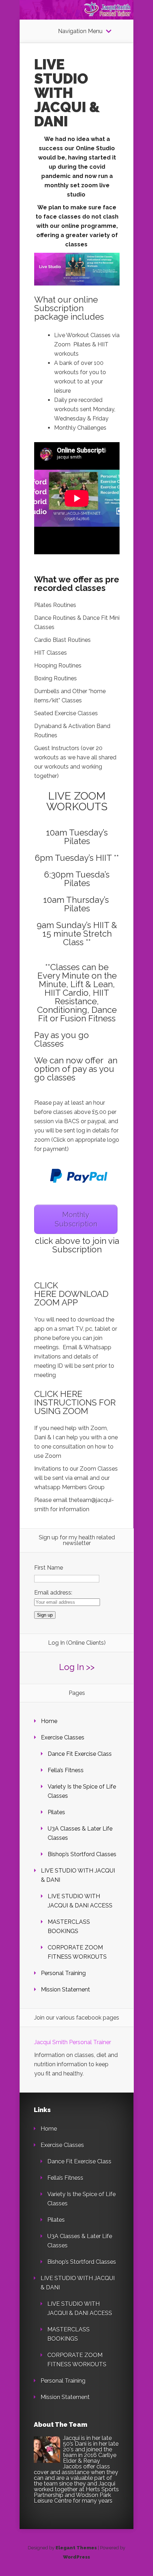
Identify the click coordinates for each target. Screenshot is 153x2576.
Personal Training (63, 1973)
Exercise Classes (63, 1737)
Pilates (56, 1812)
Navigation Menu (80, 31)
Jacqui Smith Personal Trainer (73, 2042)
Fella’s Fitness (66, 1770)
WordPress (76, 2557)
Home (49, 1721)
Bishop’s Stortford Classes (82, 1854)
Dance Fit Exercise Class (80, 1754)
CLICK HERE (46, 1290)
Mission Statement (65, 1989)
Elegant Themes (76, 2548)
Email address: (53, 1593)
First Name (49, 1568)
